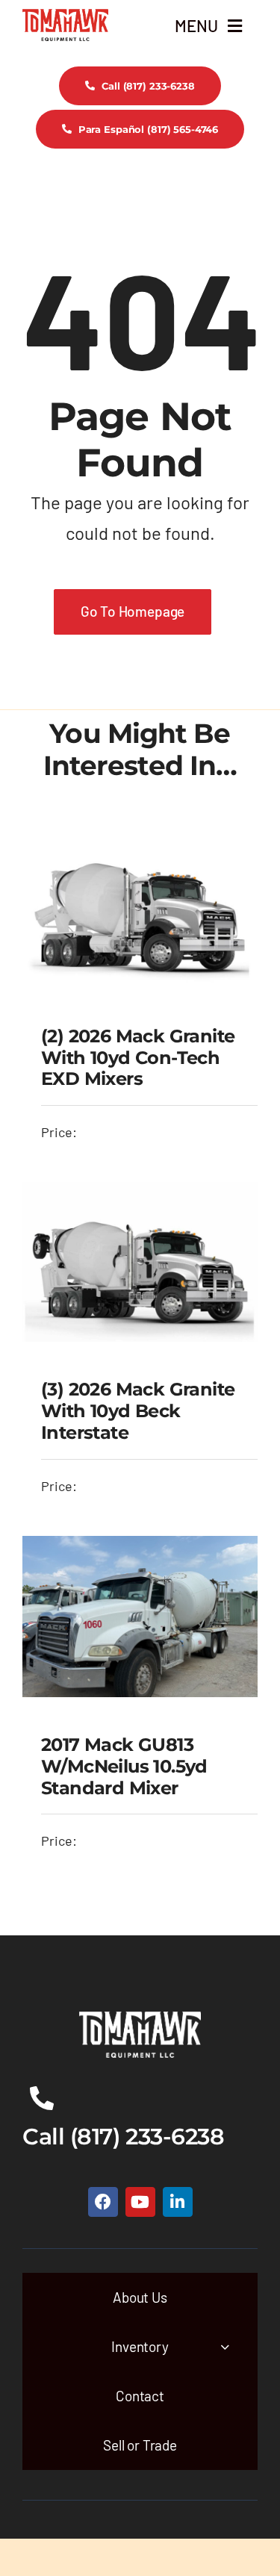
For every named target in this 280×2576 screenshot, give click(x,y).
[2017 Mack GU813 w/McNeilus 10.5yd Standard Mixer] (140, 1547)
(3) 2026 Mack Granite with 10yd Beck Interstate (138, 1411)
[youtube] (140, 2202)
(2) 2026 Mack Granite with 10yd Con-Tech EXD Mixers (138, 1058)
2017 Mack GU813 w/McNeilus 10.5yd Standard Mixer (124, 1766)
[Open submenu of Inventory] (225, 2346)
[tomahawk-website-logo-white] (140, 2018)
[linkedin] (178, 2202)
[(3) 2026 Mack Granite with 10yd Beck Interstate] (140, 1193)
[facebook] (103, 2202)
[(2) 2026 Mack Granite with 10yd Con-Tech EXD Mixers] (140, 838)
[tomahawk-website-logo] (65, 16)
